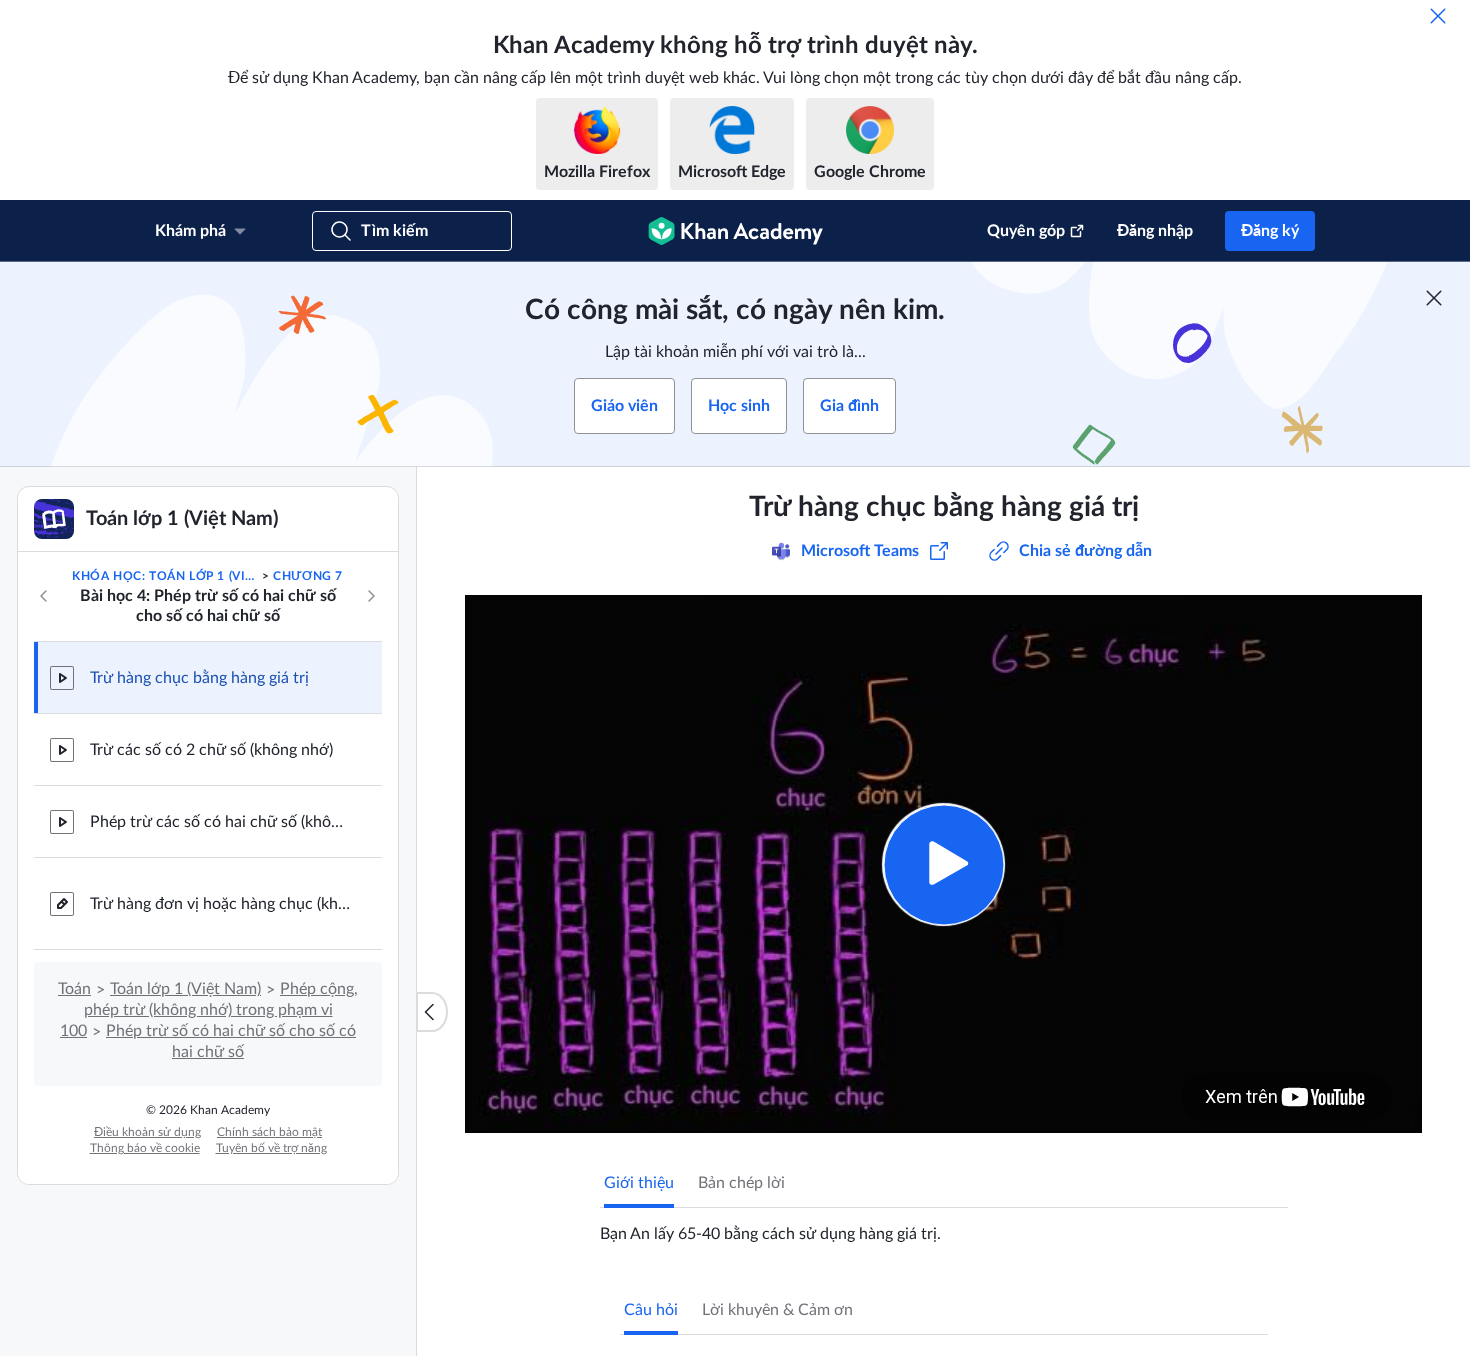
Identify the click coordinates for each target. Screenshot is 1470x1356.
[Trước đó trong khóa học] (44, 596)
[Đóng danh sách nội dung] (432, 1012)
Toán (74, 989)
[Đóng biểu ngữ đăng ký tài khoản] (1434, 298)
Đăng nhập (1155, 231)
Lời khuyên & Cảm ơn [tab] (777, 1310)
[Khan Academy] (735, 231)
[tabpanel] (944, 1226)
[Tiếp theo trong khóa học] (371, 596)
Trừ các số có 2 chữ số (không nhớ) (211, 750)
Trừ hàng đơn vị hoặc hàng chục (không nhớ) (220, 904)
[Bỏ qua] (1438, 16)
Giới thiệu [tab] (639, 1183)
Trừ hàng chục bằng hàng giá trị (199, 678)
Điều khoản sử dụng (147, 1132)
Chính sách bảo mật (269, 1132)
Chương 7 (308, 576)
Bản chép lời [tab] (741, 1183)
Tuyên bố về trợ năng (271, 1148)
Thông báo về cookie (145, 1148)
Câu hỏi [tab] (651, 1310)
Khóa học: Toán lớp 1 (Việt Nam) (165, 576)
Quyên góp (1026, 231)
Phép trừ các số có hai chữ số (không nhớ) (220, 822)
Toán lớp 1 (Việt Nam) (185, 989)
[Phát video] (943, 864)
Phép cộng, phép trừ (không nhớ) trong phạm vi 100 (209, 1010)
